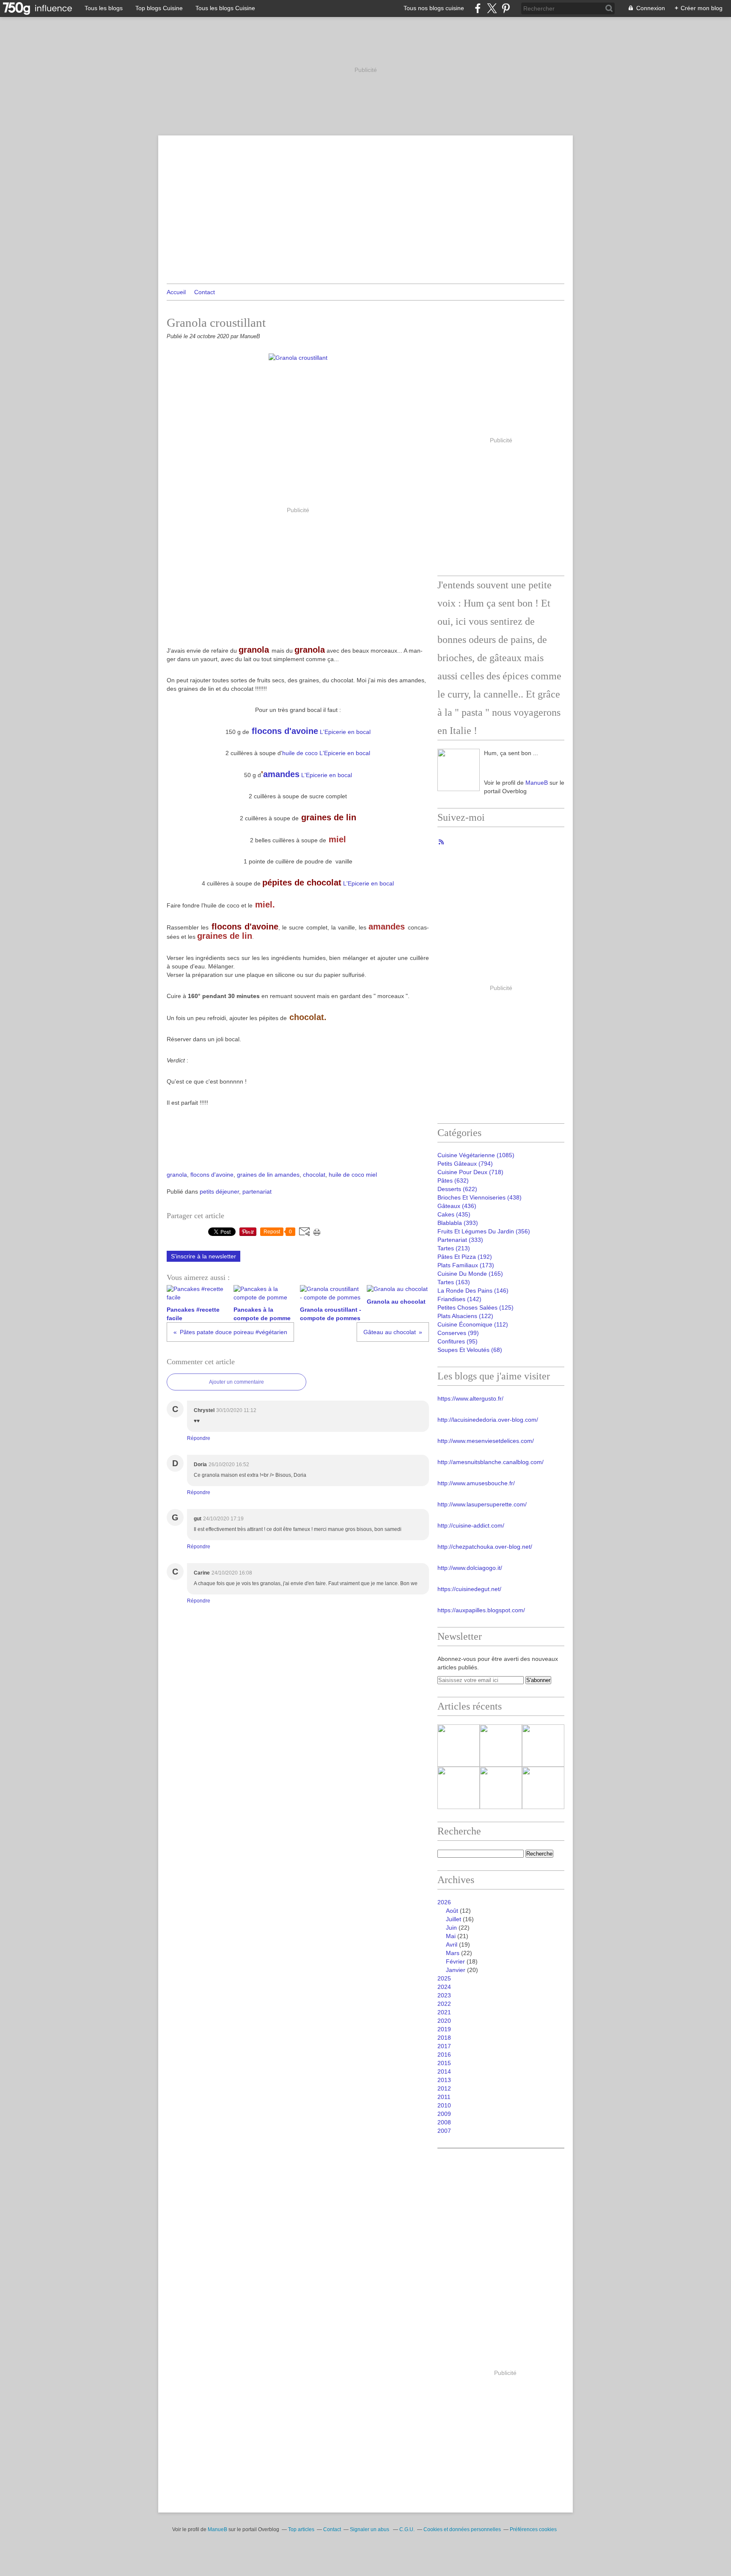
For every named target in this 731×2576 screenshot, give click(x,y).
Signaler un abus (370, 2529)
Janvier (456, 1970)
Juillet (453, 1919)
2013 (444, 2080)
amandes (281, 774)
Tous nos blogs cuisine (434, 8)
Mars (453, 1953)
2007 (444, 2131)
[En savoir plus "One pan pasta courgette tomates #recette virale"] (501, 1788)
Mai (451, 1936)
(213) (454, 1248)
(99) (458, 1333)
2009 (444, 2114)
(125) (475, 1307)
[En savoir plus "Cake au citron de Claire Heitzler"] (501, 1746)
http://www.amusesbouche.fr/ (476, 1483)
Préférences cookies (533, 2529)
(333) (460, 1240)
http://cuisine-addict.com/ (471, 1525)
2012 (444, 2088)
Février (455, 1961)
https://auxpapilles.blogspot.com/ (481, 1610)
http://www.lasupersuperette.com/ (482, 1504)
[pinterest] (506, 8)
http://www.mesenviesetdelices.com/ (486, 1441)
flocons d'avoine (285, 731)
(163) (454, 1282)
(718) (470, 1172)
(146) (473, 1291)
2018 (444, 2038)
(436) (457, 1206)
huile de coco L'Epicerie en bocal (326, 753)
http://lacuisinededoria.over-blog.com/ (488, 1420)
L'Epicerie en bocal (344, 732)
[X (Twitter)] (492, 8)
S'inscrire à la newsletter (203, 1256)
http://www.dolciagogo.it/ (470, 1568)
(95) (458, 1341)
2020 (444, 2021)
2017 (444, 2046)
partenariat (257, 1191)
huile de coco (346, 1175)
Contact (205, 292)
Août (452, 1911)
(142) (459, 1299)
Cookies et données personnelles (462, 2529)
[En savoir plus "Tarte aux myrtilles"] (459, 1788)
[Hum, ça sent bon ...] (459, 770)
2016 (444, 2055)
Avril (452, 1944)
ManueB (537, 783)
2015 (444, 2063)
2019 (444, 2029)
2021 (444, 2012)
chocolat (314, 1175)
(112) (473, 1324)
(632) (453, 1180)
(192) (465, 1257)
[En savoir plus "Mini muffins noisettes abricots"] (543, 1788)
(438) (480, 1197)
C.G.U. (407, 2529)
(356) (484, 1231)
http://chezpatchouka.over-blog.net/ (485, 1547)
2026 (444, 1902)
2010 (444, 2105)
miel (371, 1175)
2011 (444, 2097)
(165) (470, 1274)
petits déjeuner (219, 1191)
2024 (444, 1987)
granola (177, 1175)
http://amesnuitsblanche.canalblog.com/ (491, 1462)
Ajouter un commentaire (236, 1382)
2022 (444, 2004)
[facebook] (478, 8)
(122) (465, 1316)
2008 (444, 2122)
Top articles (301, 2529)
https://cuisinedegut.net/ (469, 1589)
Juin (451, 1928)
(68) (470, 1350)
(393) (458, 1223)
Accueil (176, 292)
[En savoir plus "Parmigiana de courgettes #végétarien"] (543, 1746)
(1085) (476, 1155)
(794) (465, 1164)
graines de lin (255, 1175)
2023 (444, 1995)
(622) (457, 1189)
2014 (444, 2071)
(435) (454, 1214)
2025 (444, 1978)
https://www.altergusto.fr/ (470, 1398)
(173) (466, 1265)
